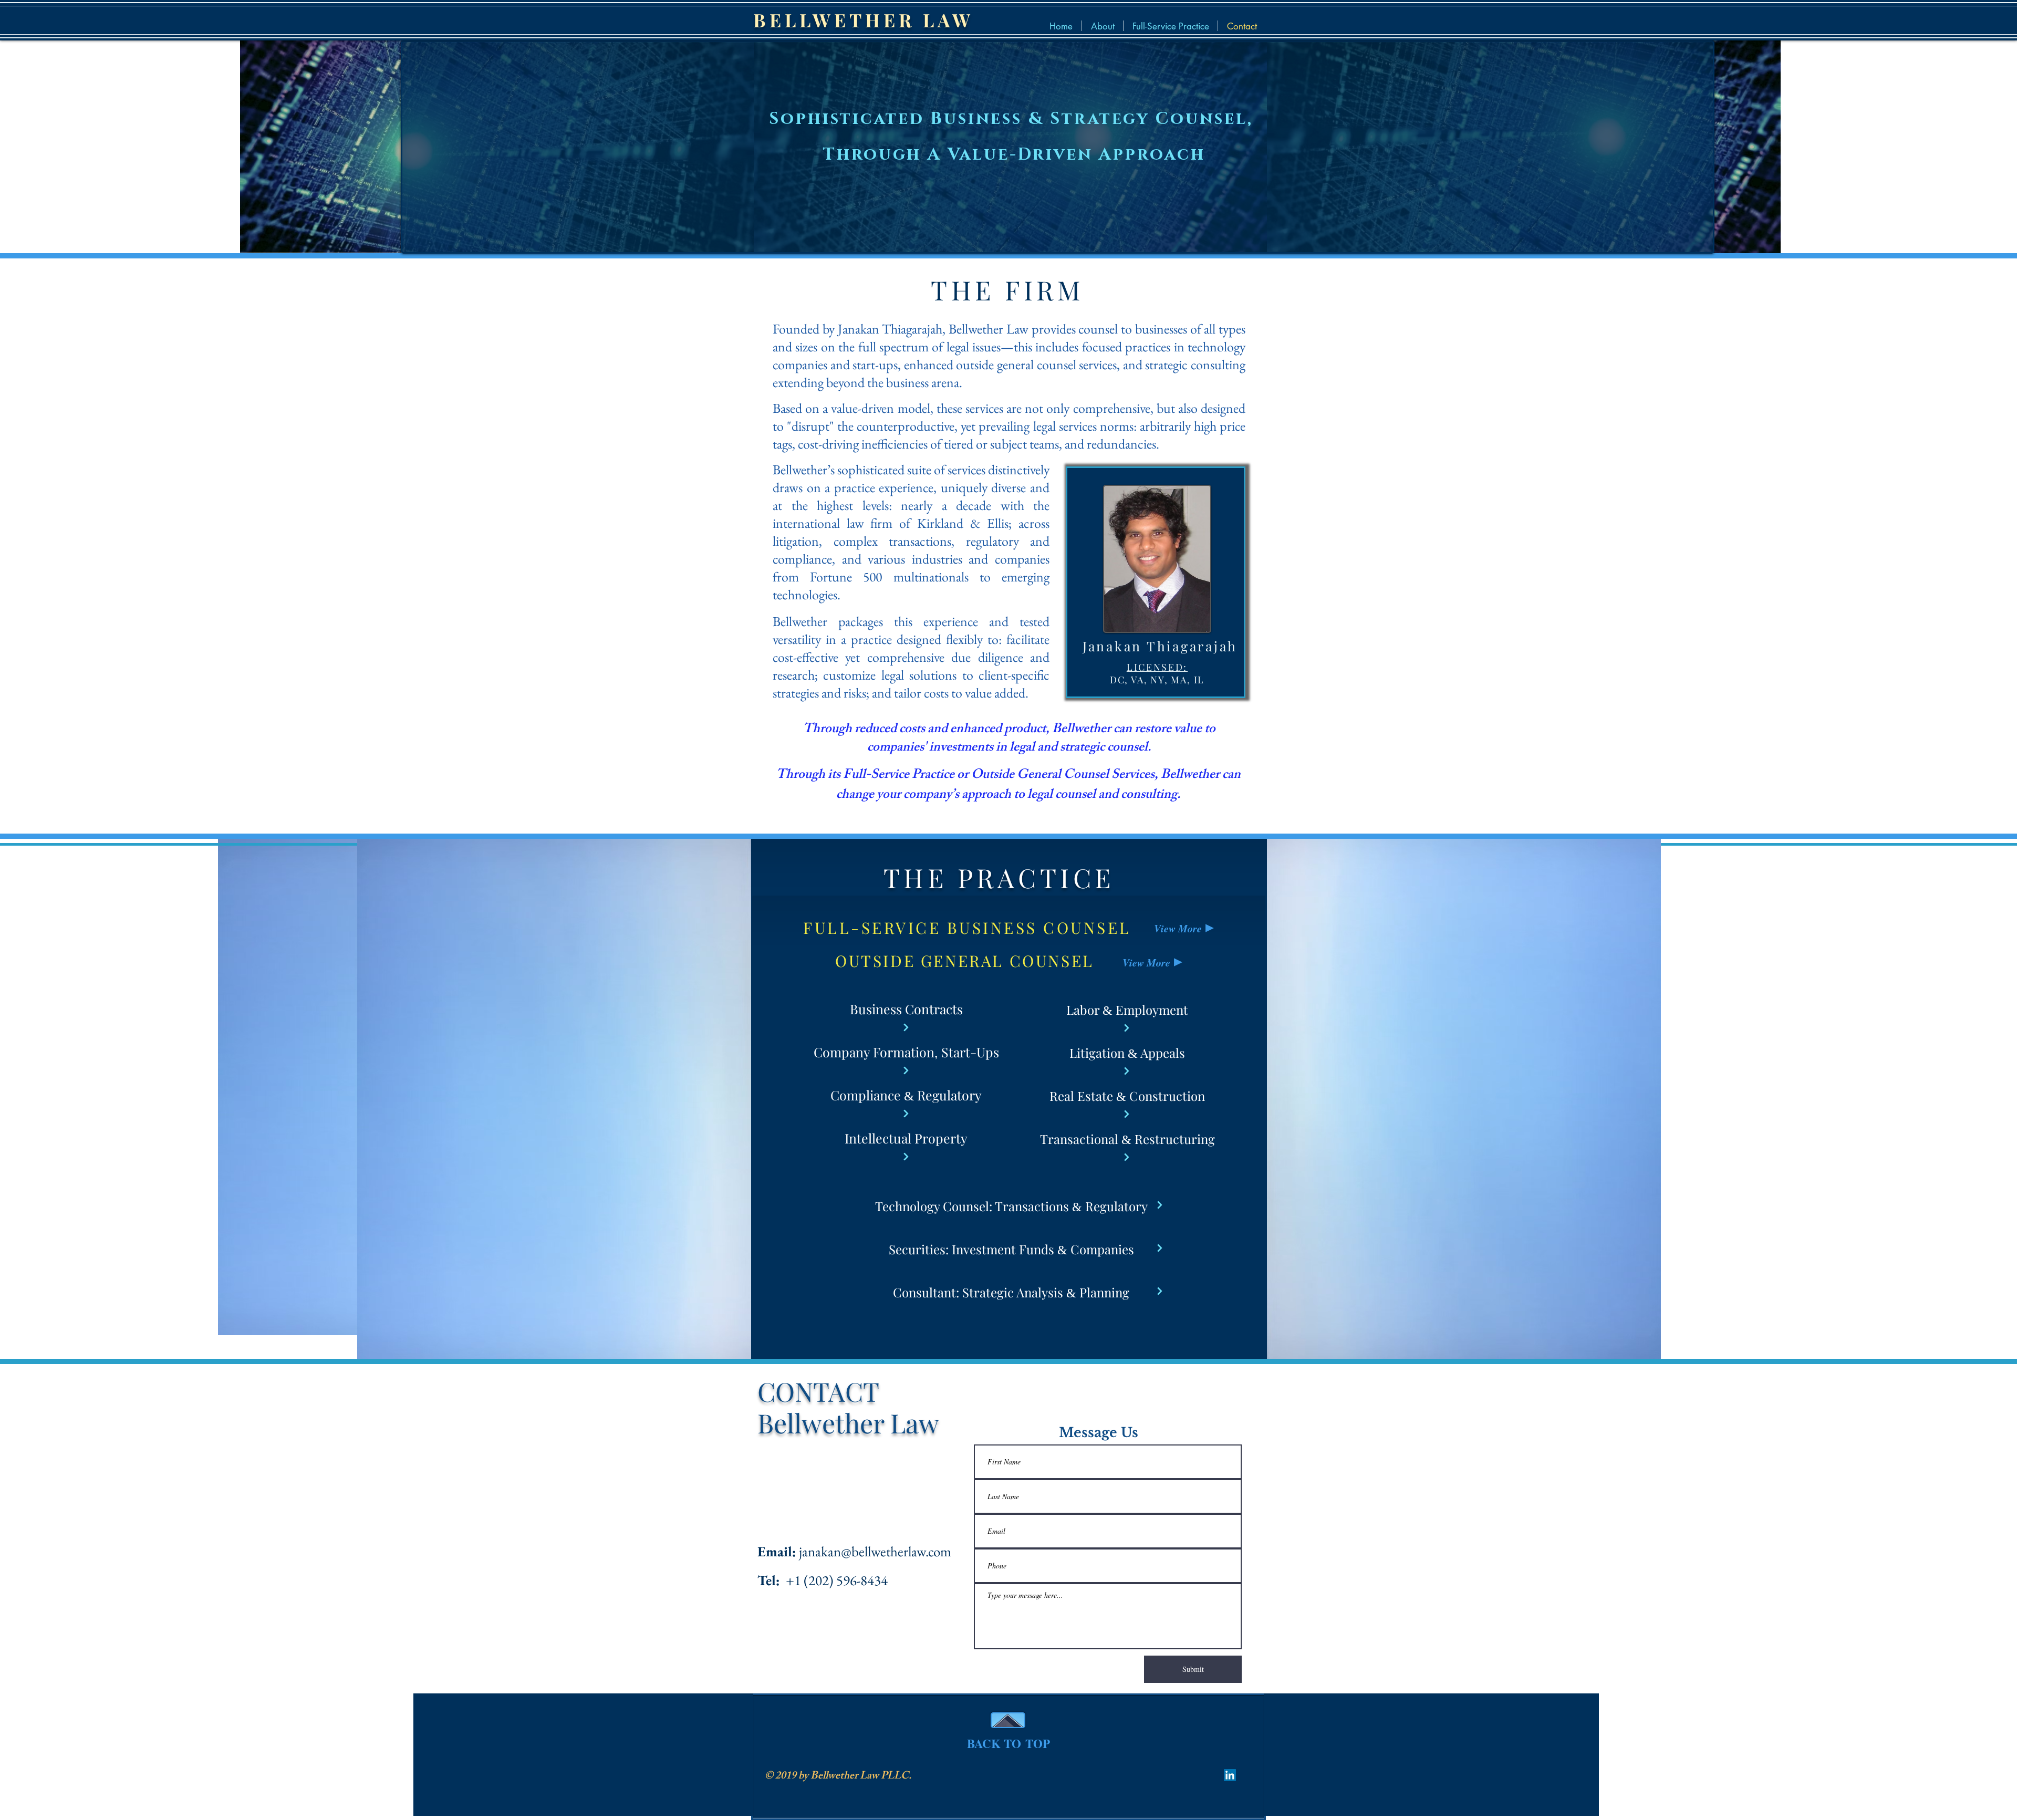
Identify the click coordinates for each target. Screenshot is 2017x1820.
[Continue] (906, 1027)
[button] (1171, 26)
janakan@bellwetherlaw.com (875, 1551)
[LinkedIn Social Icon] (1230, 1775)
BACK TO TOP (1008, 1743)
